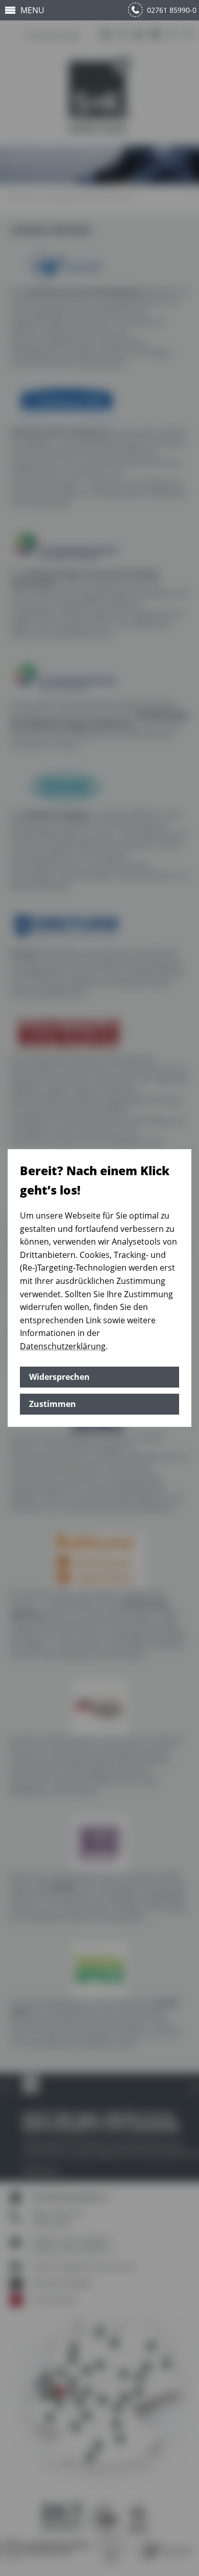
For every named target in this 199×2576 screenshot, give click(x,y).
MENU (32, 10)
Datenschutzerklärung (63, 1346)
